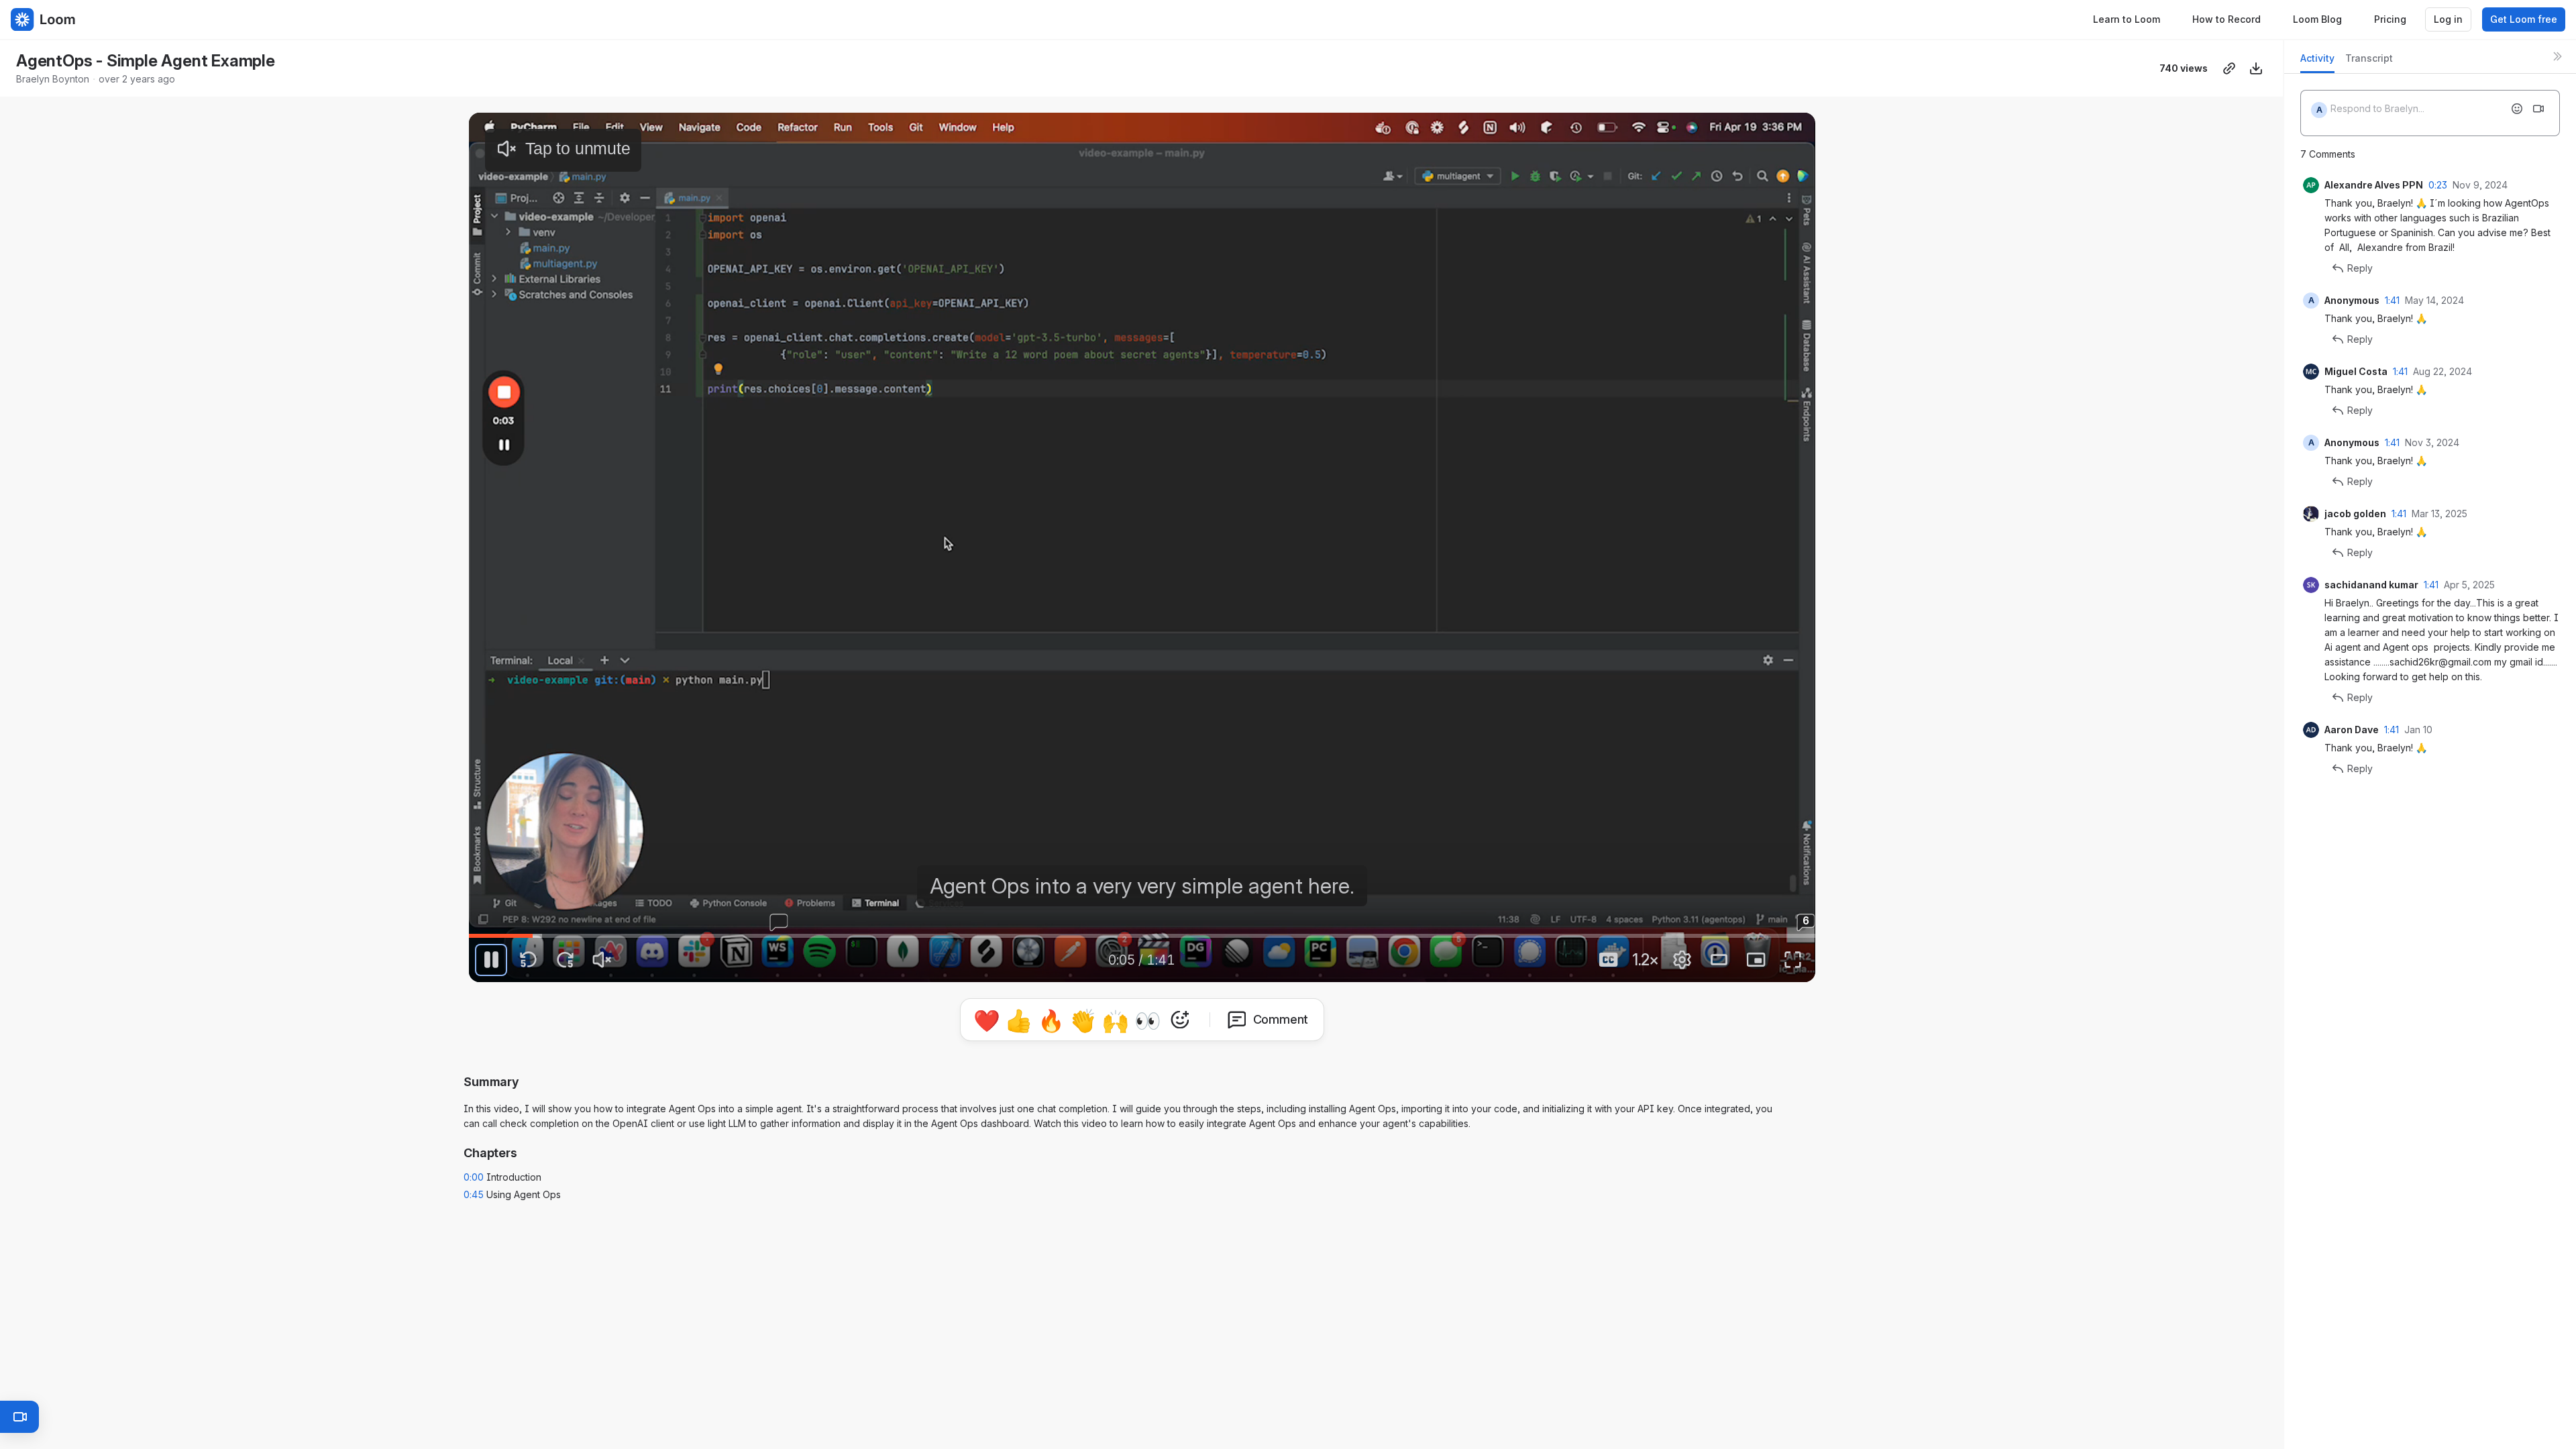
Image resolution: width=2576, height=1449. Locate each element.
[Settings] (1682, 960)
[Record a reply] (2538, 109)
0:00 (474, 1172)
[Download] (2256, 68)
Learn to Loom (2127, 19)
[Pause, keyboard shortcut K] (491, 960)
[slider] (1142, 936)
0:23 (2438, 185)
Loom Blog (2317, 19)
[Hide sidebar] (2557, 56)
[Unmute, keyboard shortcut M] (602, 960)
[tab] (2317, 62)
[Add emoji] (2517, 109)
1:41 (2392, 300)
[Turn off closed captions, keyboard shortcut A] (1609, 960)
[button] (1574, 925)
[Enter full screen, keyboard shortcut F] (1793, 960)
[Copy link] (2229, 68)
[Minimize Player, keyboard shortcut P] (1756, 960)
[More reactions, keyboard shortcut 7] (1242, 1057)
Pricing (2390, 19)
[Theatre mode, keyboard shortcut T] (1719, 960)
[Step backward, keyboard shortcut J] (528, 960)
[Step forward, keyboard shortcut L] (565, 960)
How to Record (2226, 19)
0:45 (474, 1189)
